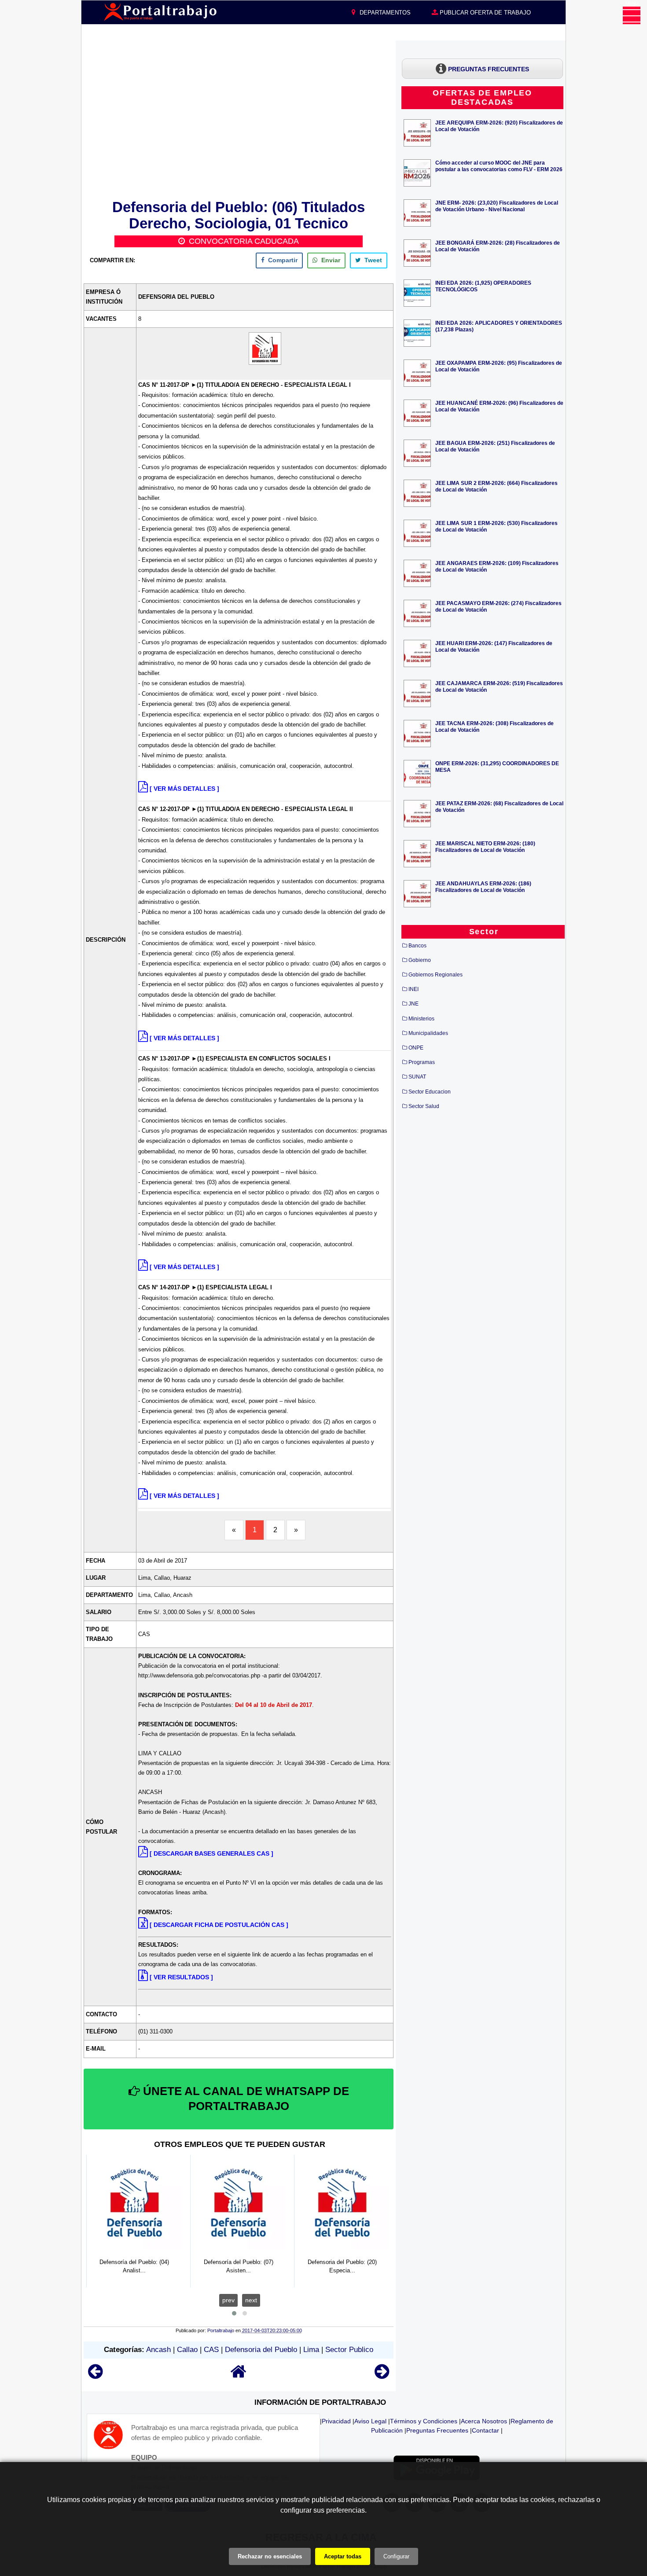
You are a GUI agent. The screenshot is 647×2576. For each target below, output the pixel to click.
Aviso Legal (370, 2421)
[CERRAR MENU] (632, 15)
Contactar (485, 2430)
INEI (414, 989)
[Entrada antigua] (382, 2376)
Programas (422, 1062)
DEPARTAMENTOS (384, 13)
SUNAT (417, 1077)
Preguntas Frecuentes (437, 2430)
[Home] (239, 2376)
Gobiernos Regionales (436, 975)
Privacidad (336, 2421)
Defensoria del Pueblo (261, 2350)
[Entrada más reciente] (95, 2376)
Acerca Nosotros (484, 2421)
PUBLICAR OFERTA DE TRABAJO (484, 13)
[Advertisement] (239, 118)
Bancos (417, 946)
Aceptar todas (343, 2556)
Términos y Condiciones (424, 2421)
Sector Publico (349, 2350)
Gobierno (420, 960)
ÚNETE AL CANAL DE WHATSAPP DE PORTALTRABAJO (244, 2099)
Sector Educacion (430, 1092)
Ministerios (421, 1019)
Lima (311, 2350)
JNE (414, 1004)
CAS (211, 2350)
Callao (187, 2350)
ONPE (416, 1048)
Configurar (396, 2556)
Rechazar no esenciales (270, 2556)
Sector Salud (424, 1106)
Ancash (158, 2350)
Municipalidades (428, 1033)
